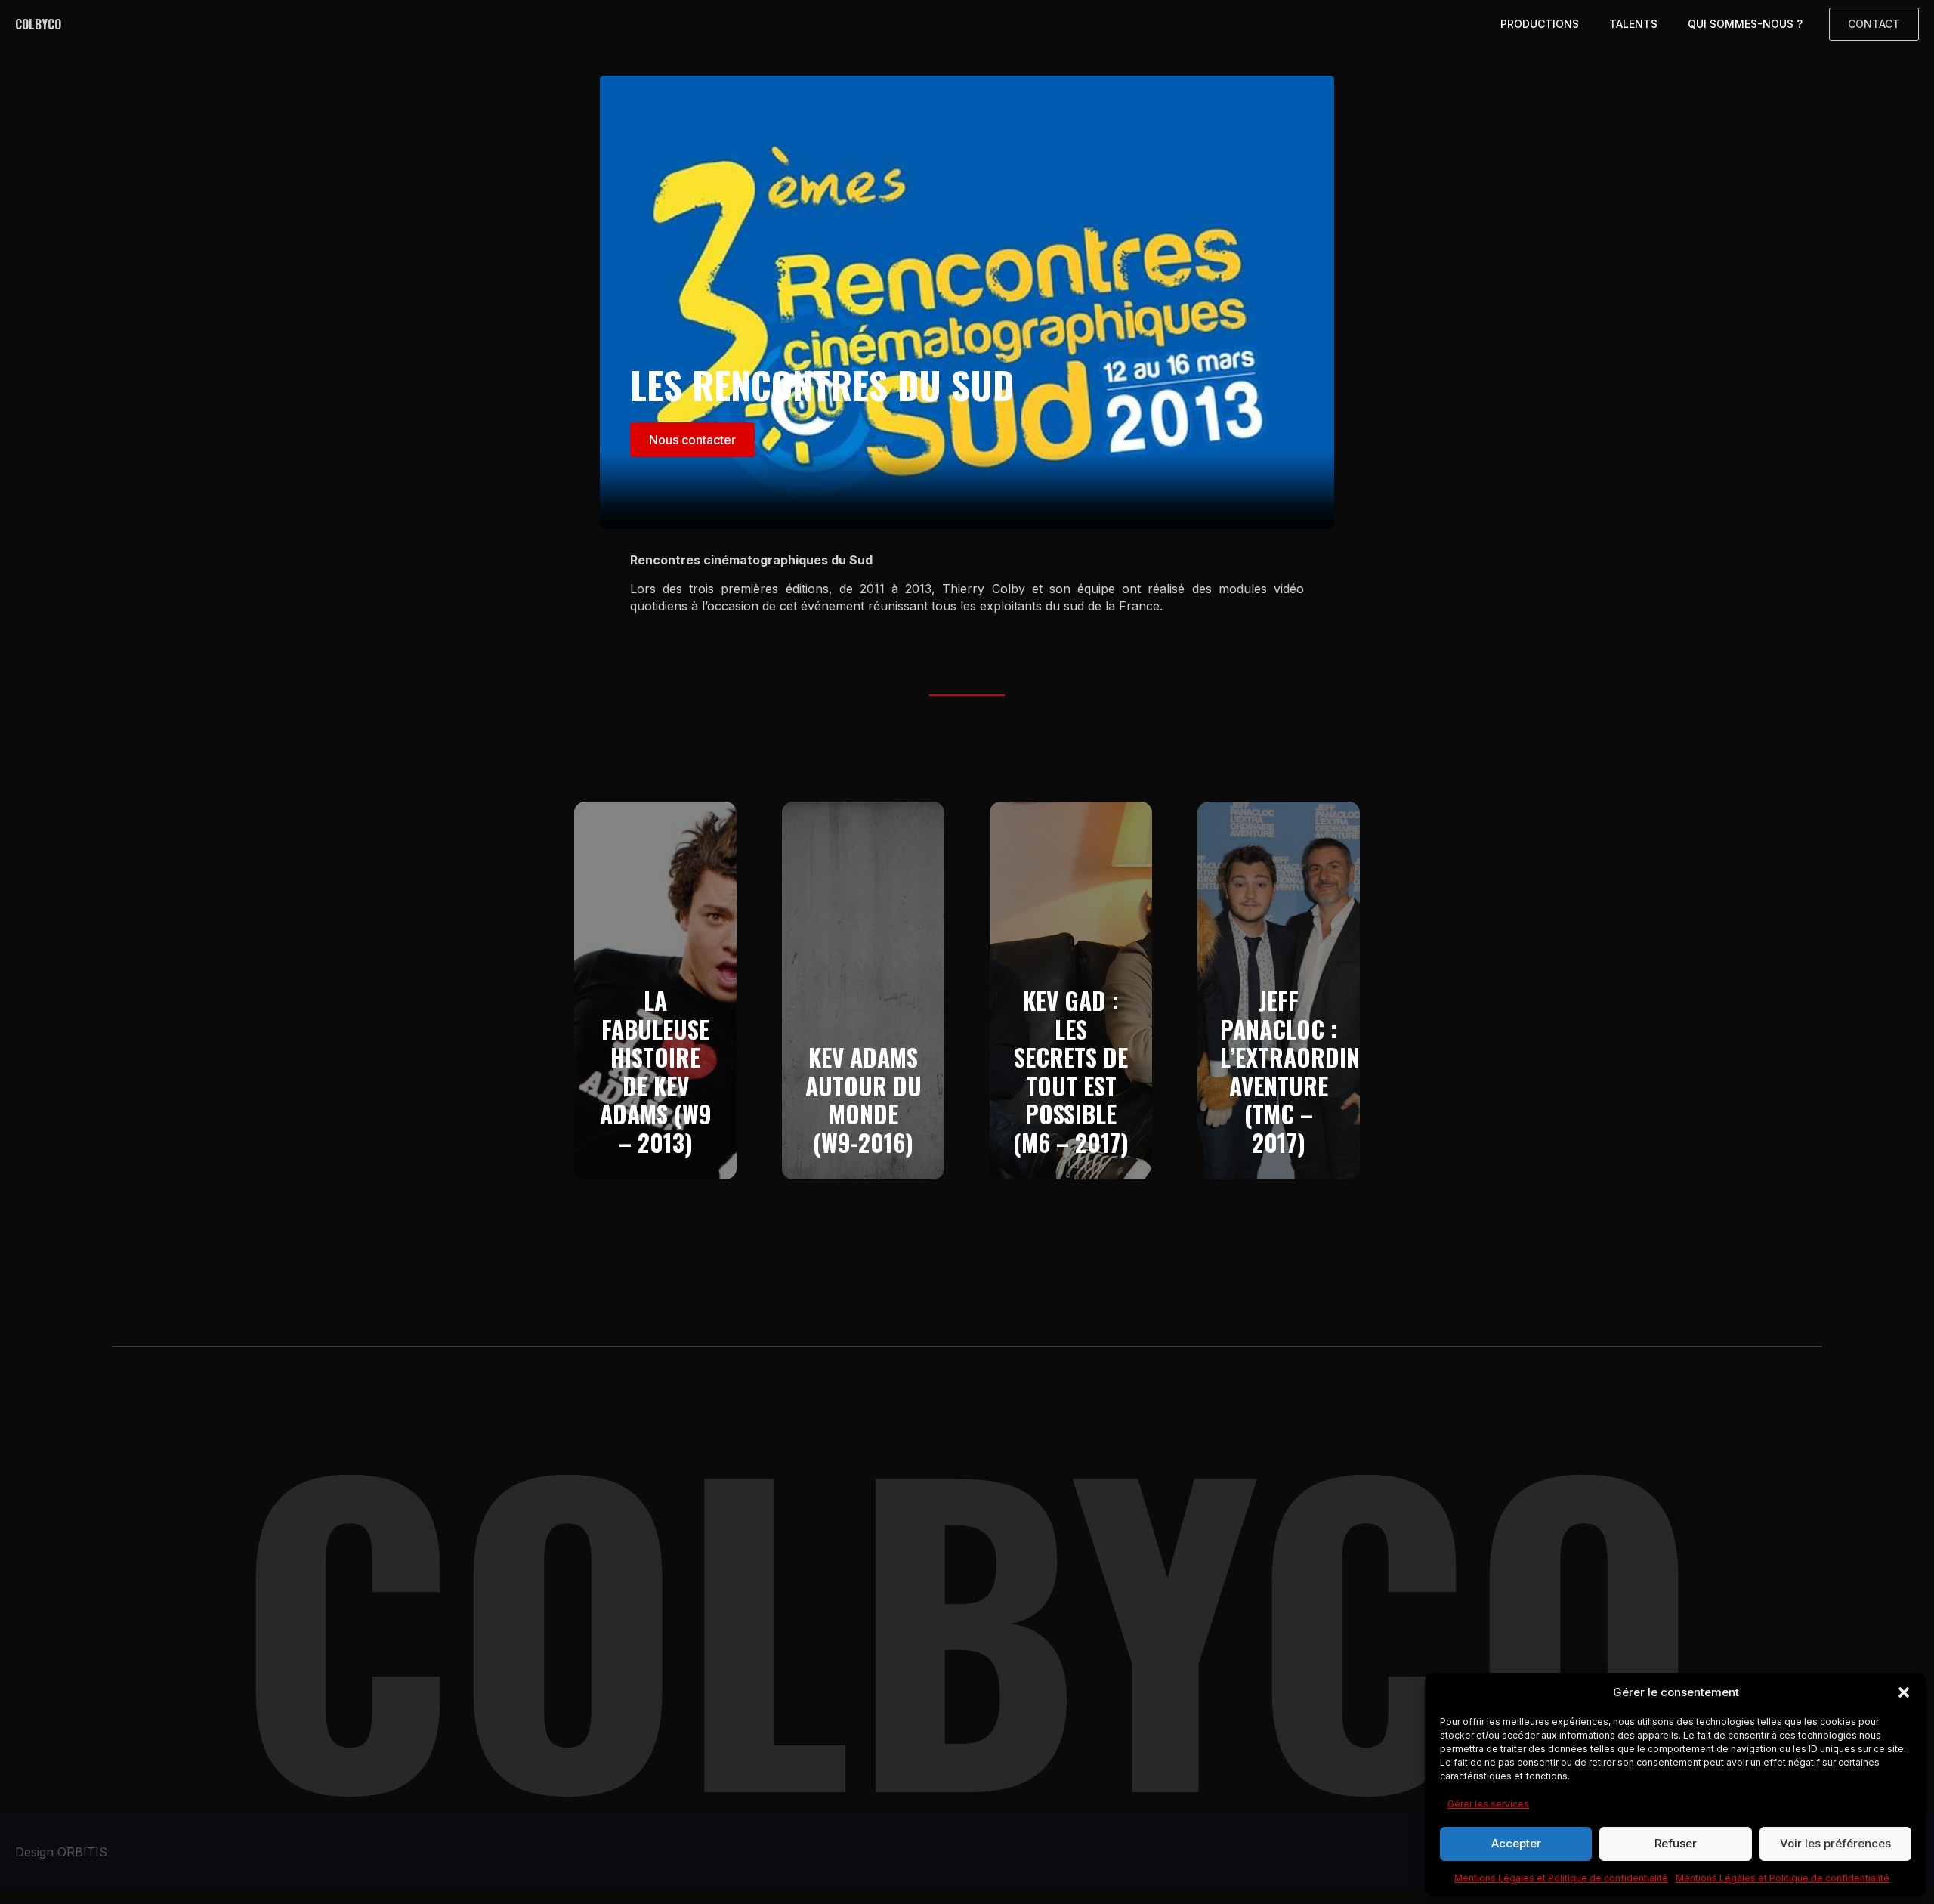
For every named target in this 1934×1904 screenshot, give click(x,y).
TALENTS (1633, 24)
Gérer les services (1488, 1804)
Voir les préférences (1835, 1843)
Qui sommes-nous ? (1745, 24)
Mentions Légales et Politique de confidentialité (1561, 1878)
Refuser (1676, 1843)
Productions (1540, 24)
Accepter (1516, 1843)
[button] (1904, 1692)
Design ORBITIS (61, 1852)
